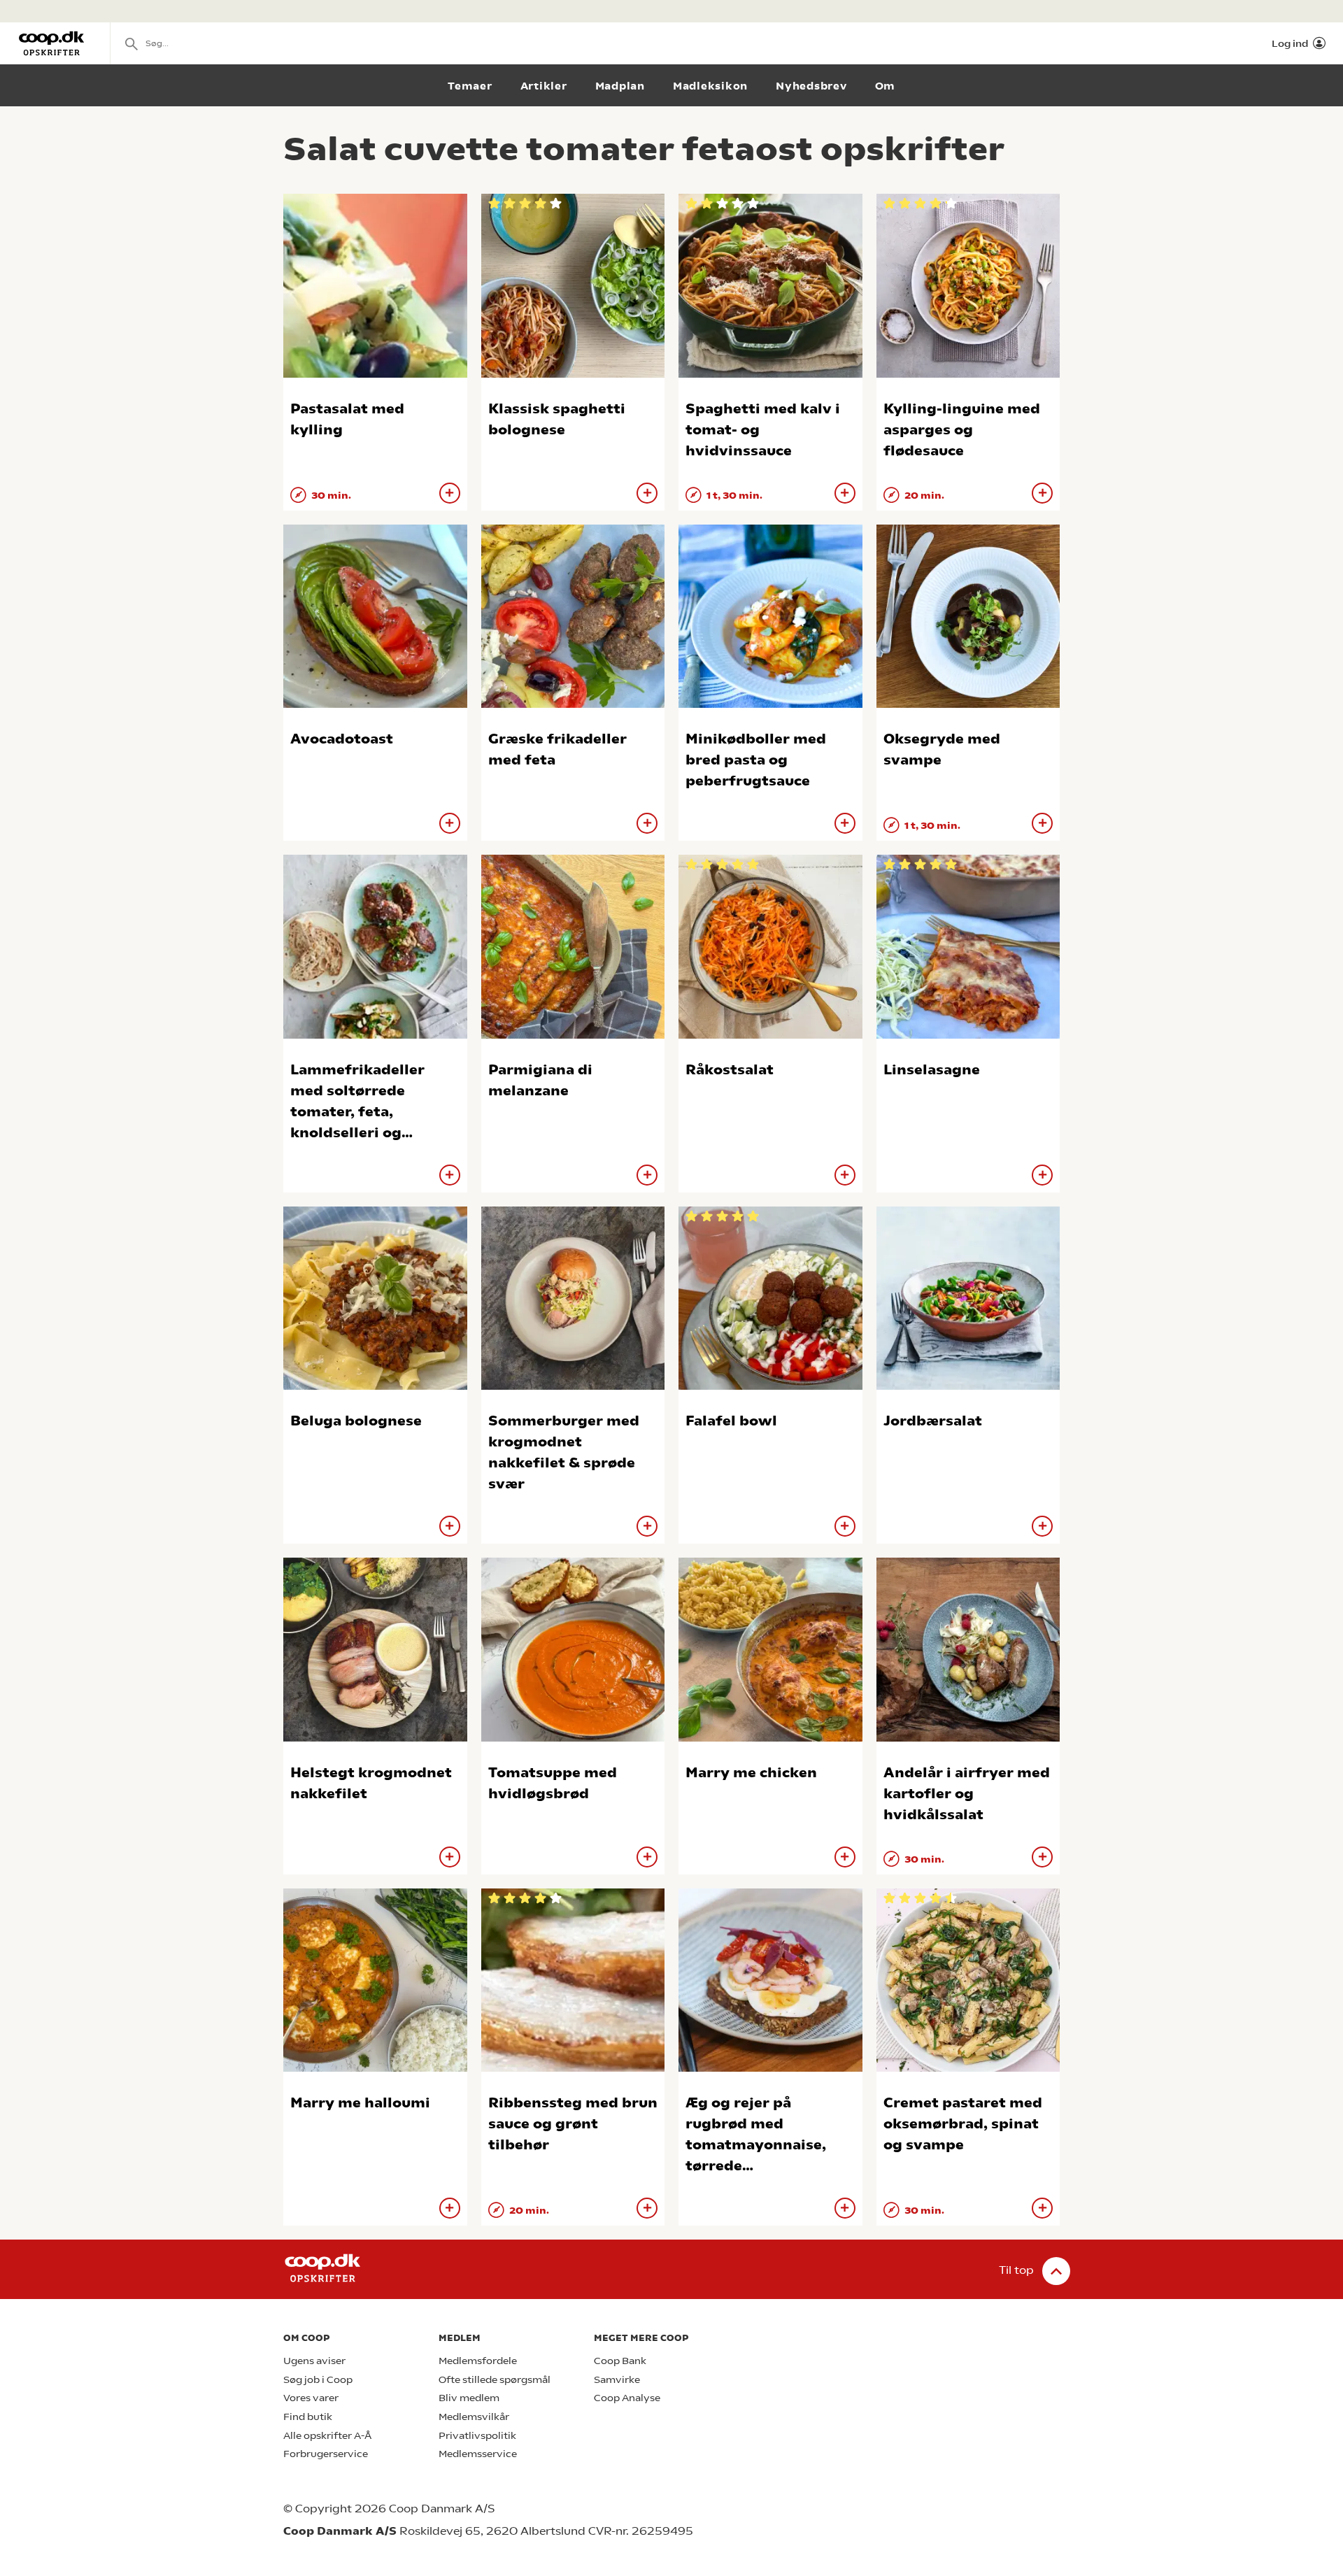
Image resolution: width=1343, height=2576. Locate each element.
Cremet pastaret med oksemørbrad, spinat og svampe (963, 2124)
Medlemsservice (478, 2454)
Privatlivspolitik (477, 2436)
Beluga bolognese (356, 1421)
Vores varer (311, 2398)
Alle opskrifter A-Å (327, 2436)
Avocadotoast (342, 739)
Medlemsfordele (478, 2361)
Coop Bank (620, 2361)
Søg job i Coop (318, 2380)
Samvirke (617, 2380)
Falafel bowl (731, 1421)
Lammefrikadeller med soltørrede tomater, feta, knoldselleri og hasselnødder (357, 1112)
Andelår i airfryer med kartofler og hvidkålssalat (967, 1794)
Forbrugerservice (326, 2454)
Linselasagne (932, 1070)
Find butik (308, 2417)
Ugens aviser (314, 2361)
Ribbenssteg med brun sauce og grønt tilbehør (573, 2124)
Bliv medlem (469, 2398)
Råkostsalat (730, 1070)
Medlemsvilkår (474, 2417)
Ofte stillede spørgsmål (495, 2380)
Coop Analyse (627, 2398)
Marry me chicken (751, 1773)
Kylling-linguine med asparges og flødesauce (962, 430)
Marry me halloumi (360, 2103)
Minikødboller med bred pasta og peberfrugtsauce (756, 760)
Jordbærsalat (933, 1421)
